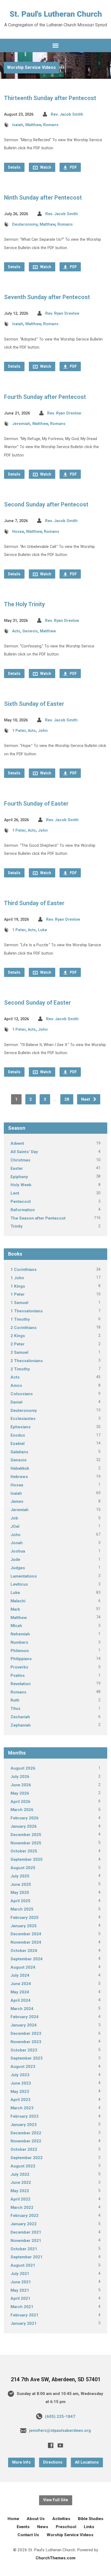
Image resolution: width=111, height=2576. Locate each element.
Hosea (18, 532)
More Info (21, 2462)
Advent (17, 1143)
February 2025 (25, 1918)
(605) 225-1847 (60, 2416)
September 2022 (27, 2158)
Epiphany (19, 1177)
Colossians (22, 1394)
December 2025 (26, 1835)
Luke (43, 930)
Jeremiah (21, 424)
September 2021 (27, 2257)
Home (13, 2519)
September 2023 (27, 2058)
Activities (61, 2519)
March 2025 (22, 1909)
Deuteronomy (25, 224)
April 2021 (20, 2298)
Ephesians (21, 1427)
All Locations (87, 2462)
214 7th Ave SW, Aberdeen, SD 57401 (56, 2380)
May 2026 (20, 1793)
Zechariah (20, 1717)
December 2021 (26, 2232)
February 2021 (25, 2315)
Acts (16, 631)
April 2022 (20, 2199)
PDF (73, 167)
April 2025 (20, 1901)
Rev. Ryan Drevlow (62, 313)
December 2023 (26, 2033)
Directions (53, 2462)
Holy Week (21, 1185)
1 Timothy (20, 1319)
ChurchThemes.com (55, 2558)
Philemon (20, 1651)
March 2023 (22, 2108)
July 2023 (20, 2075)
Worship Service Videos (31, 67)
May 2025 (20, 1893)
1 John (17, 1278)
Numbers (19, 1642)
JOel (15, 1526)
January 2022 (24, 2224)
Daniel (16, 1402)
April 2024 (20, 2000)
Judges (18, 1568)
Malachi (18, 1601)
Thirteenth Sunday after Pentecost (50, 98)
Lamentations (24, 1576)
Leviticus (19, 1584)
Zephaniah (21, 1725)
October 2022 (24, 2149)
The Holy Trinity (25, 604)
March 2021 (22, 2307)
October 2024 (24, 1951)
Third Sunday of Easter (34, 903)
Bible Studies (91, 2519)
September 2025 (27, 1859)
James (17, 1501)
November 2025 (26, 1843)
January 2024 (24, 2025)
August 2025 (23, 1868)
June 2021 (21, 2282)
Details (14, 167)
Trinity (17, 1226)
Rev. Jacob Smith (67, 114)
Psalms (18, 1675)
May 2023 (20, 2092)
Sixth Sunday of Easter (34, 704)
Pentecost (21, 1202)
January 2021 (24, 2323)
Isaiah (18, 125)
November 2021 (26, 2241)
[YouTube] (60, 2445)
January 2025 (24, 1926)
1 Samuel (19, 1303)
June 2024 (21, 1984)
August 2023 (23, 2067)
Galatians (19, 1452)
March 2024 (22, 2009)
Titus (15, 1709)
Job (14, 1518)
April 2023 (20, 2100)
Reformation (23, 1210)
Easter (17, 1168)
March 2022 (22, 2208)
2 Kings (18, 1336)
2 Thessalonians (27, 1361)
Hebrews (19, 1477)
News (43, 2527)
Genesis (30, 631)
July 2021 (20, 2274)
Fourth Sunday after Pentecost (45, 397)
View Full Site (56, 2500)
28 (67, 1099)
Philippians (21, 1659)
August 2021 (23, 2265)
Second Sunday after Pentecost (46, 504)
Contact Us (28, 2535)
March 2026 (22, 1810)
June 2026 (21, 1785)
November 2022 (26, 2141)
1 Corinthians (24, 1270)
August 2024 (23, 1967)
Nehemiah (20, 1634)
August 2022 (23, 2166)
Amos (16, 1386)
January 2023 (24, 2125)
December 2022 (26, 2133)
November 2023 (26, 2042)
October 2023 (24, 2050)
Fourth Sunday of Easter (36, 804)
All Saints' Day (24, 1152)
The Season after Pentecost (38, 1218)
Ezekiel (18, 1444)
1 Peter (19, 731)
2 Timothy (20, 1369)
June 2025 (21, 1884)
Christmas (20, 1160)
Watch (45, 167)
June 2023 (21, 2083)
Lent (15, 1193)
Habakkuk (20, 1468)
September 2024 (27, 1959)
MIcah (16, 1626)
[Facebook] (51, 2445)
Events (23, 2527)
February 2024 (25, 2017)
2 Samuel (19, 1352)
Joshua (18, 1551)
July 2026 (20, 1777)
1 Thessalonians (27, 1311)
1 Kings (18, 1286)
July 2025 (20, 1876)
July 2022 (20, 2174)
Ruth (15, 1700)
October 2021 (24, 2249)
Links (89, 2527)
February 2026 (25, 1818)
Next (86, 1099)
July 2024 (20, 1975)
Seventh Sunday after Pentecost (47, 297)
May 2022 (20, 2191)
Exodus (18, 1435)
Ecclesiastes (23, 1419)
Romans (51, 125)
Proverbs (19, 1667)
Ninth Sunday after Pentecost (43, 198)
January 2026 (24, 1826)
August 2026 (23, 1768)
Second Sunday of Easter (37, 1003)
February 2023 (25, 2116)
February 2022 (25, 2216)
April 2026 (20, 1802)
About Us (36, 2519)
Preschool (66, 2527)
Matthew (33, 125)
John (43, 731)
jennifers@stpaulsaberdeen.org (60, 2430)
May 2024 (20, 1992)
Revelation (21, 1684)
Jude (15, 1560)
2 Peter (18, 1344)
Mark (15, 1609)
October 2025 (24, 1851)
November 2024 (26, 1942)
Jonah (17, 1543)
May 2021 (20, 2290)
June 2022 (21, 2182)
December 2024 (26, 1934)
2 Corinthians (24, 1328)
